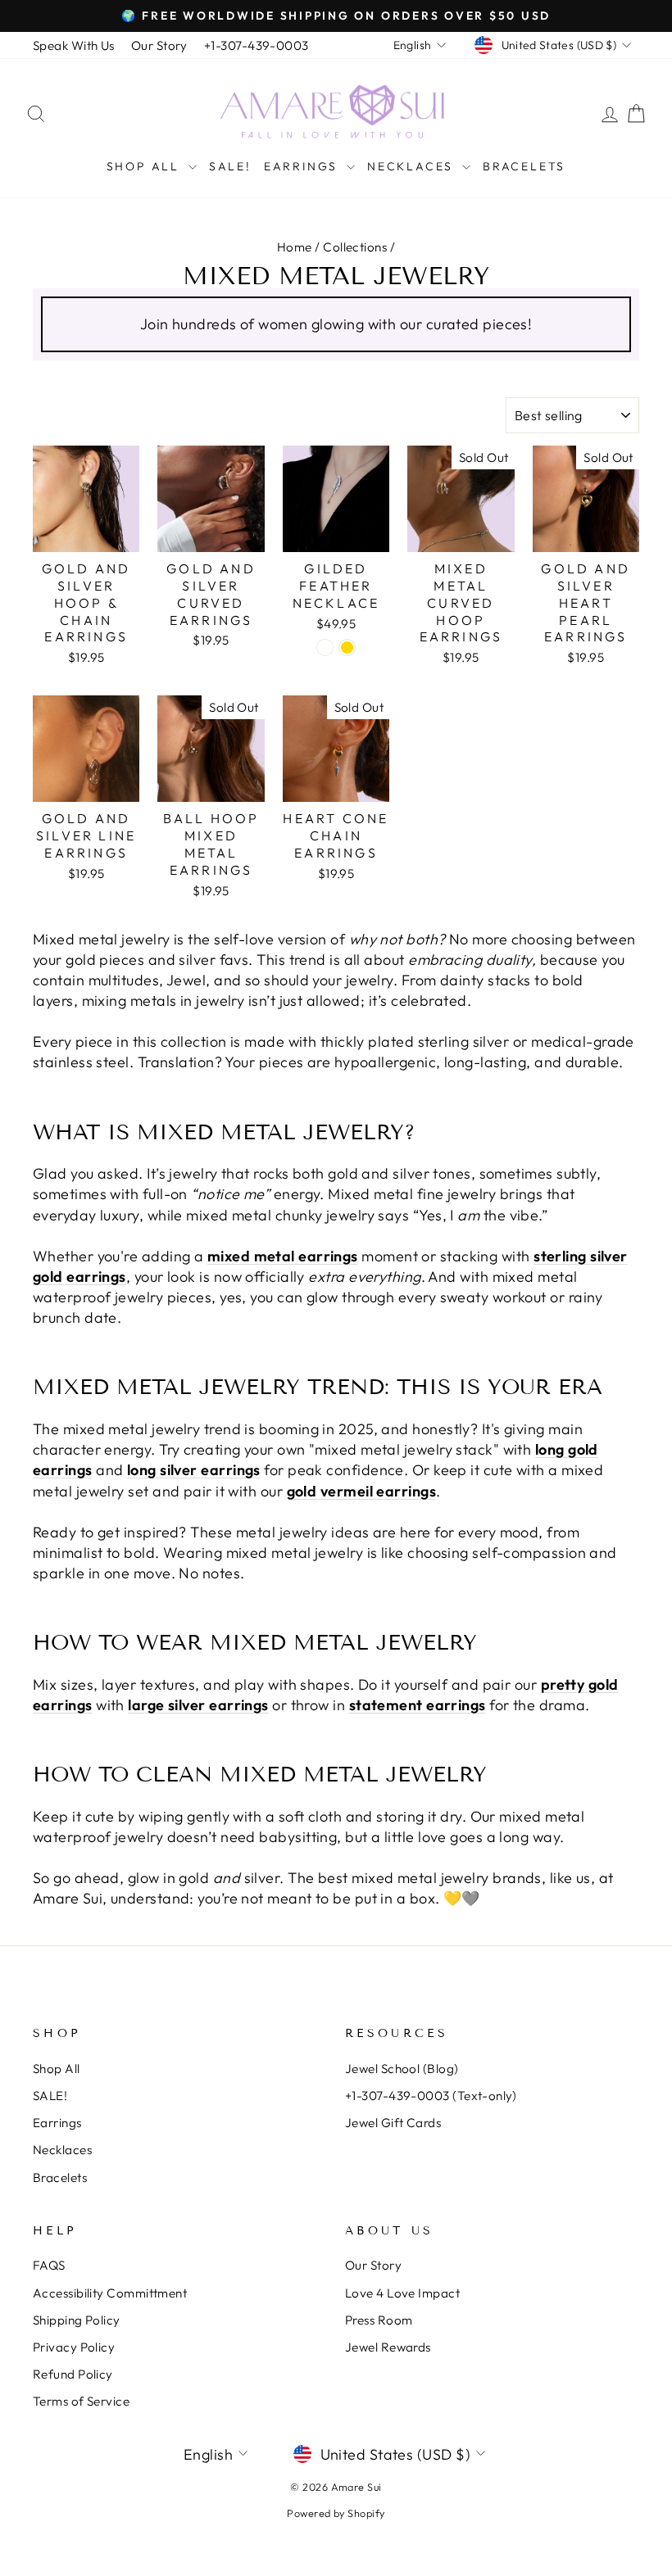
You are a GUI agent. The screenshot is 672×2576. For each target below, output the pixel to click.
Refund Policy (73, 2374)
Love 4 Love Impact (402, 2293)
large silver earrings (198, 1705)
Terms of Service (81, 2401)
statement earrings (418, 1705)
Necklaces (413, 166)
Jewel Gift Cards (393, 2123)
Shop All (145, 166)
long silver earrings (194, 1470)
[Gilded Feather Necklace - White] (325, 647)
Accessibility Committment (110, 2293)
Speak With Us (74, 45)
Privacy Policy (74, 2347)
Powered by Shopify (336, 2513)
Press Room (379, 2320)
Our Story (159, 45)
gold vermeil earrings (361, 1491)
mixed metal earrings (283, 1256)
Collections (355, 247)
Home (295, 247)
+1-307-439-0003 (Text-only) (431, 2096)
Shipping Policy (77, 2320)
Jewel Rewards (388, 2347)
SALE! (230, 166)
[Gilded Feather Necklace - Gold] (347, 647)
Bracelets (524, 166)
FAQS (49, 2265)
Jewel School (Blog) (402, 2069)
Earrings (303, 166)
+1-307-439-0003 (257, 45)
